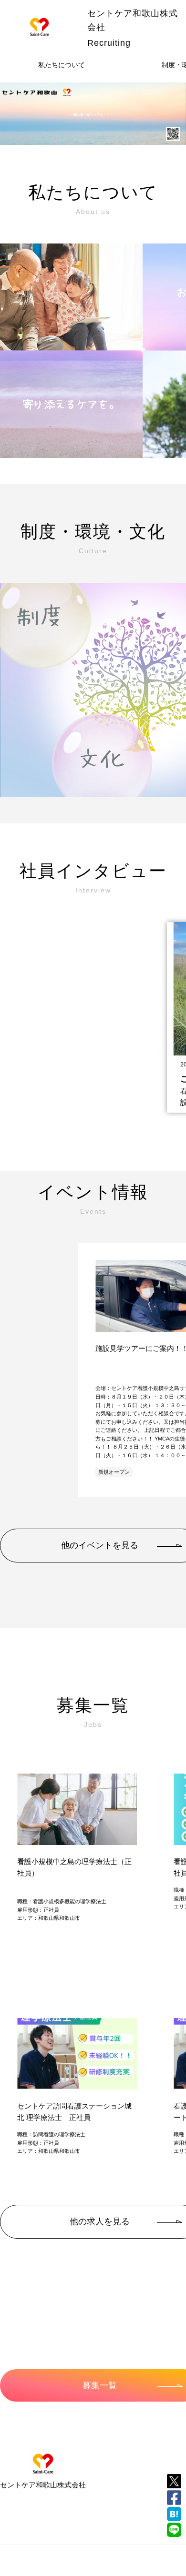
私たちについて (62, 65)
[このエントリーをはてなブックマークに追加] (174, 2514)
